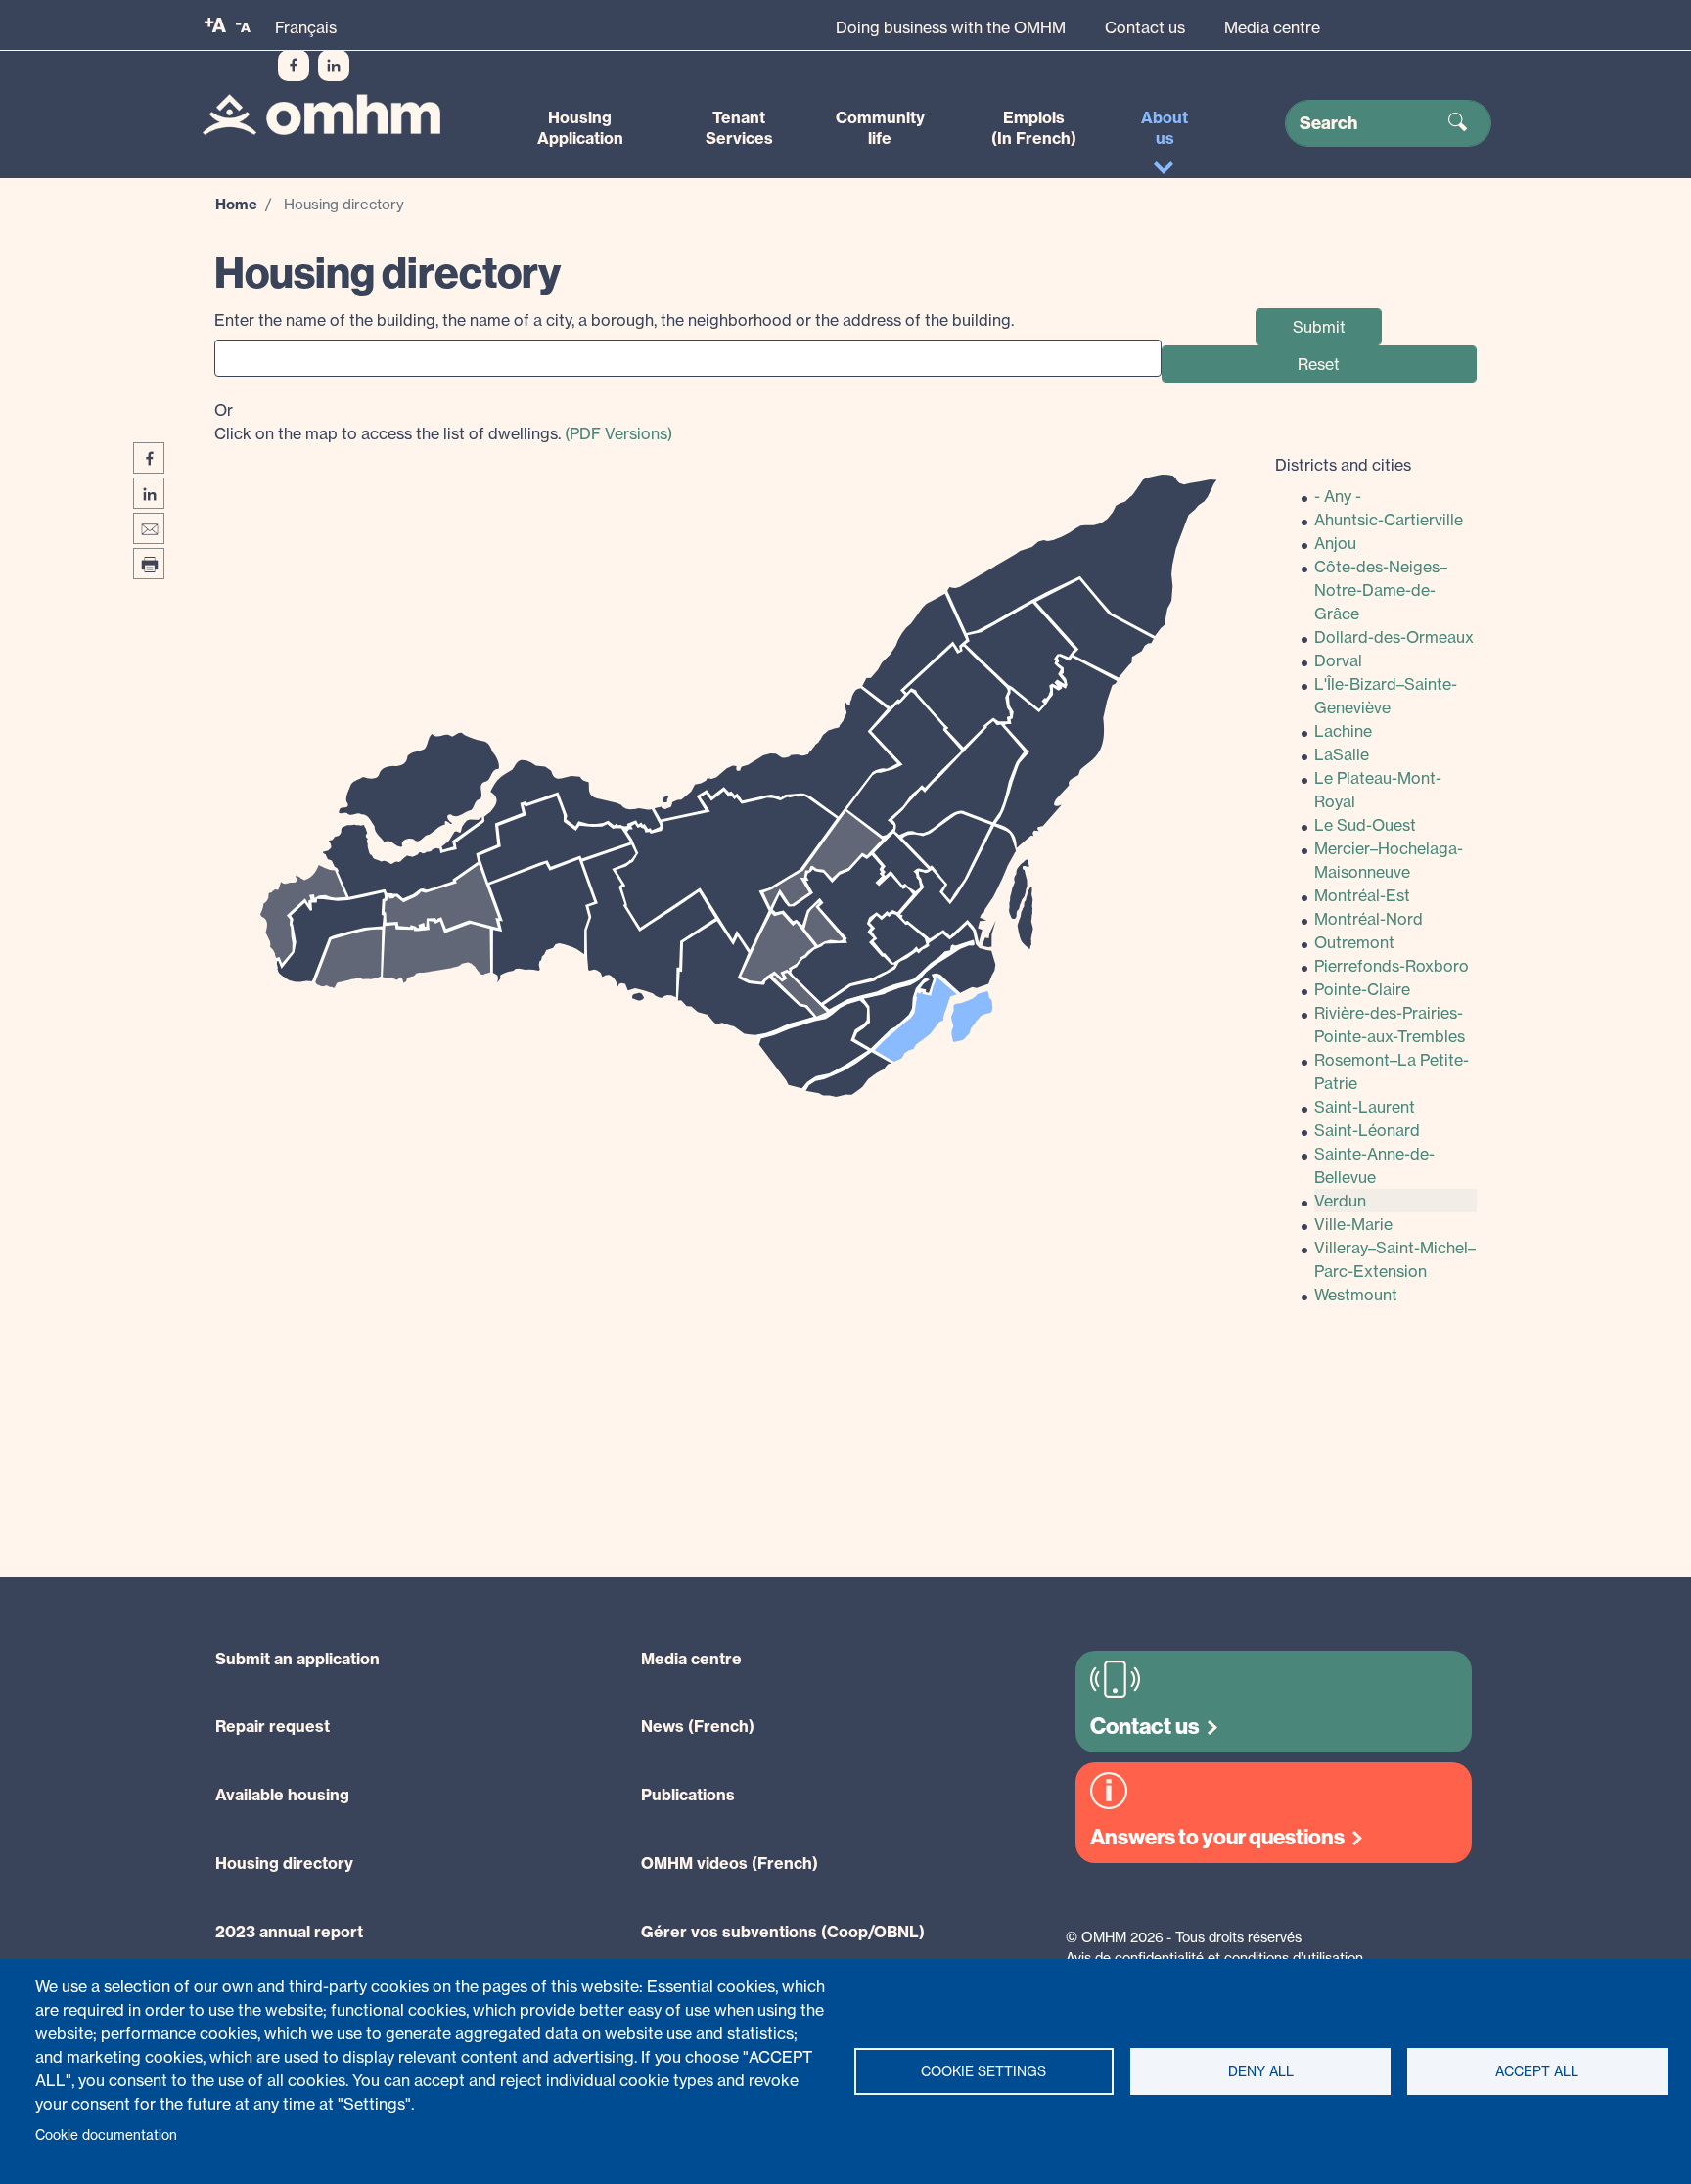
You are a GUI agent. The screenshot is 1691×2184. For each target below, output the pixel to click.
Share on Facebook (149, 458)
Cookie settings (983, 2071)
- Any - (1338, 496)
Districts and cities (1343, 465)
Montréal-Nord (1369, 919)
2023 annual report (289, 1932)
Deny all (1261, 2071)
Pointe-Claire (1362, 989)
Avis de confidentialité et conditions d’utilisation (1214, 1957)
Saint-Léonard (1367, 1130)
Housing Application (580, 128)
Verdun (1340, 1201)
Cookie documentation (106, 2135)
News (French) (698, 1726)
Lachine (1343, 731)
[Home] (321, 115)
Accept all (1537, 2071)
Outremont (1354, 942)
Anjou (1335, 543)
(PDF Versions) (618, 433)
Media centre (1272, 27)
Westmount (1356, 1295)
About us (1165, 128)
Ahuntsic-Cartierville (1389, 520)
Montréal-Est (1362, 895)
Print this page (149, 564)
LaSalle (1342, 754)
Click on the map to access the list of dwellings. (443, 422)
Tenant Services (739, 128)
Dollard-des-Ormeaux (1394, 637)
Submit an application (297, 1659)
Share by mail (149, 528)
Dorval (1338, 660)
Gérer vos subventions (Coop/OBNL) (783, 1932)
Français (306, 27)
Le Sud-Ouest (1365, 825)
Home (236, 204)
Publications (688, 1795)
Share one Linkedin (149, 493)
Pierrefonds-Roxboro (1392, 966)
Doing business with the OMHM (951, 27)
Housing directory (284, 1863)
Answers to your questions (1217, 1837)
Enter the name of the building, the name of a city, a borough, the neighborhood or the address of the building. (614, 320)
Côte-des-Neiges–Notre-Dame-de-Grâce (1381, 590)
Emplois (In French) (1034, 128)
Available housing (282, 1795)
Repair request (273, 1726)
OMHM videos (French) (730, 1863)
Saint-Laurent (1365, 1107)
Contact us (1145, 27)
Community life (880, 128)
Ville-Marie (1353, 1224)
